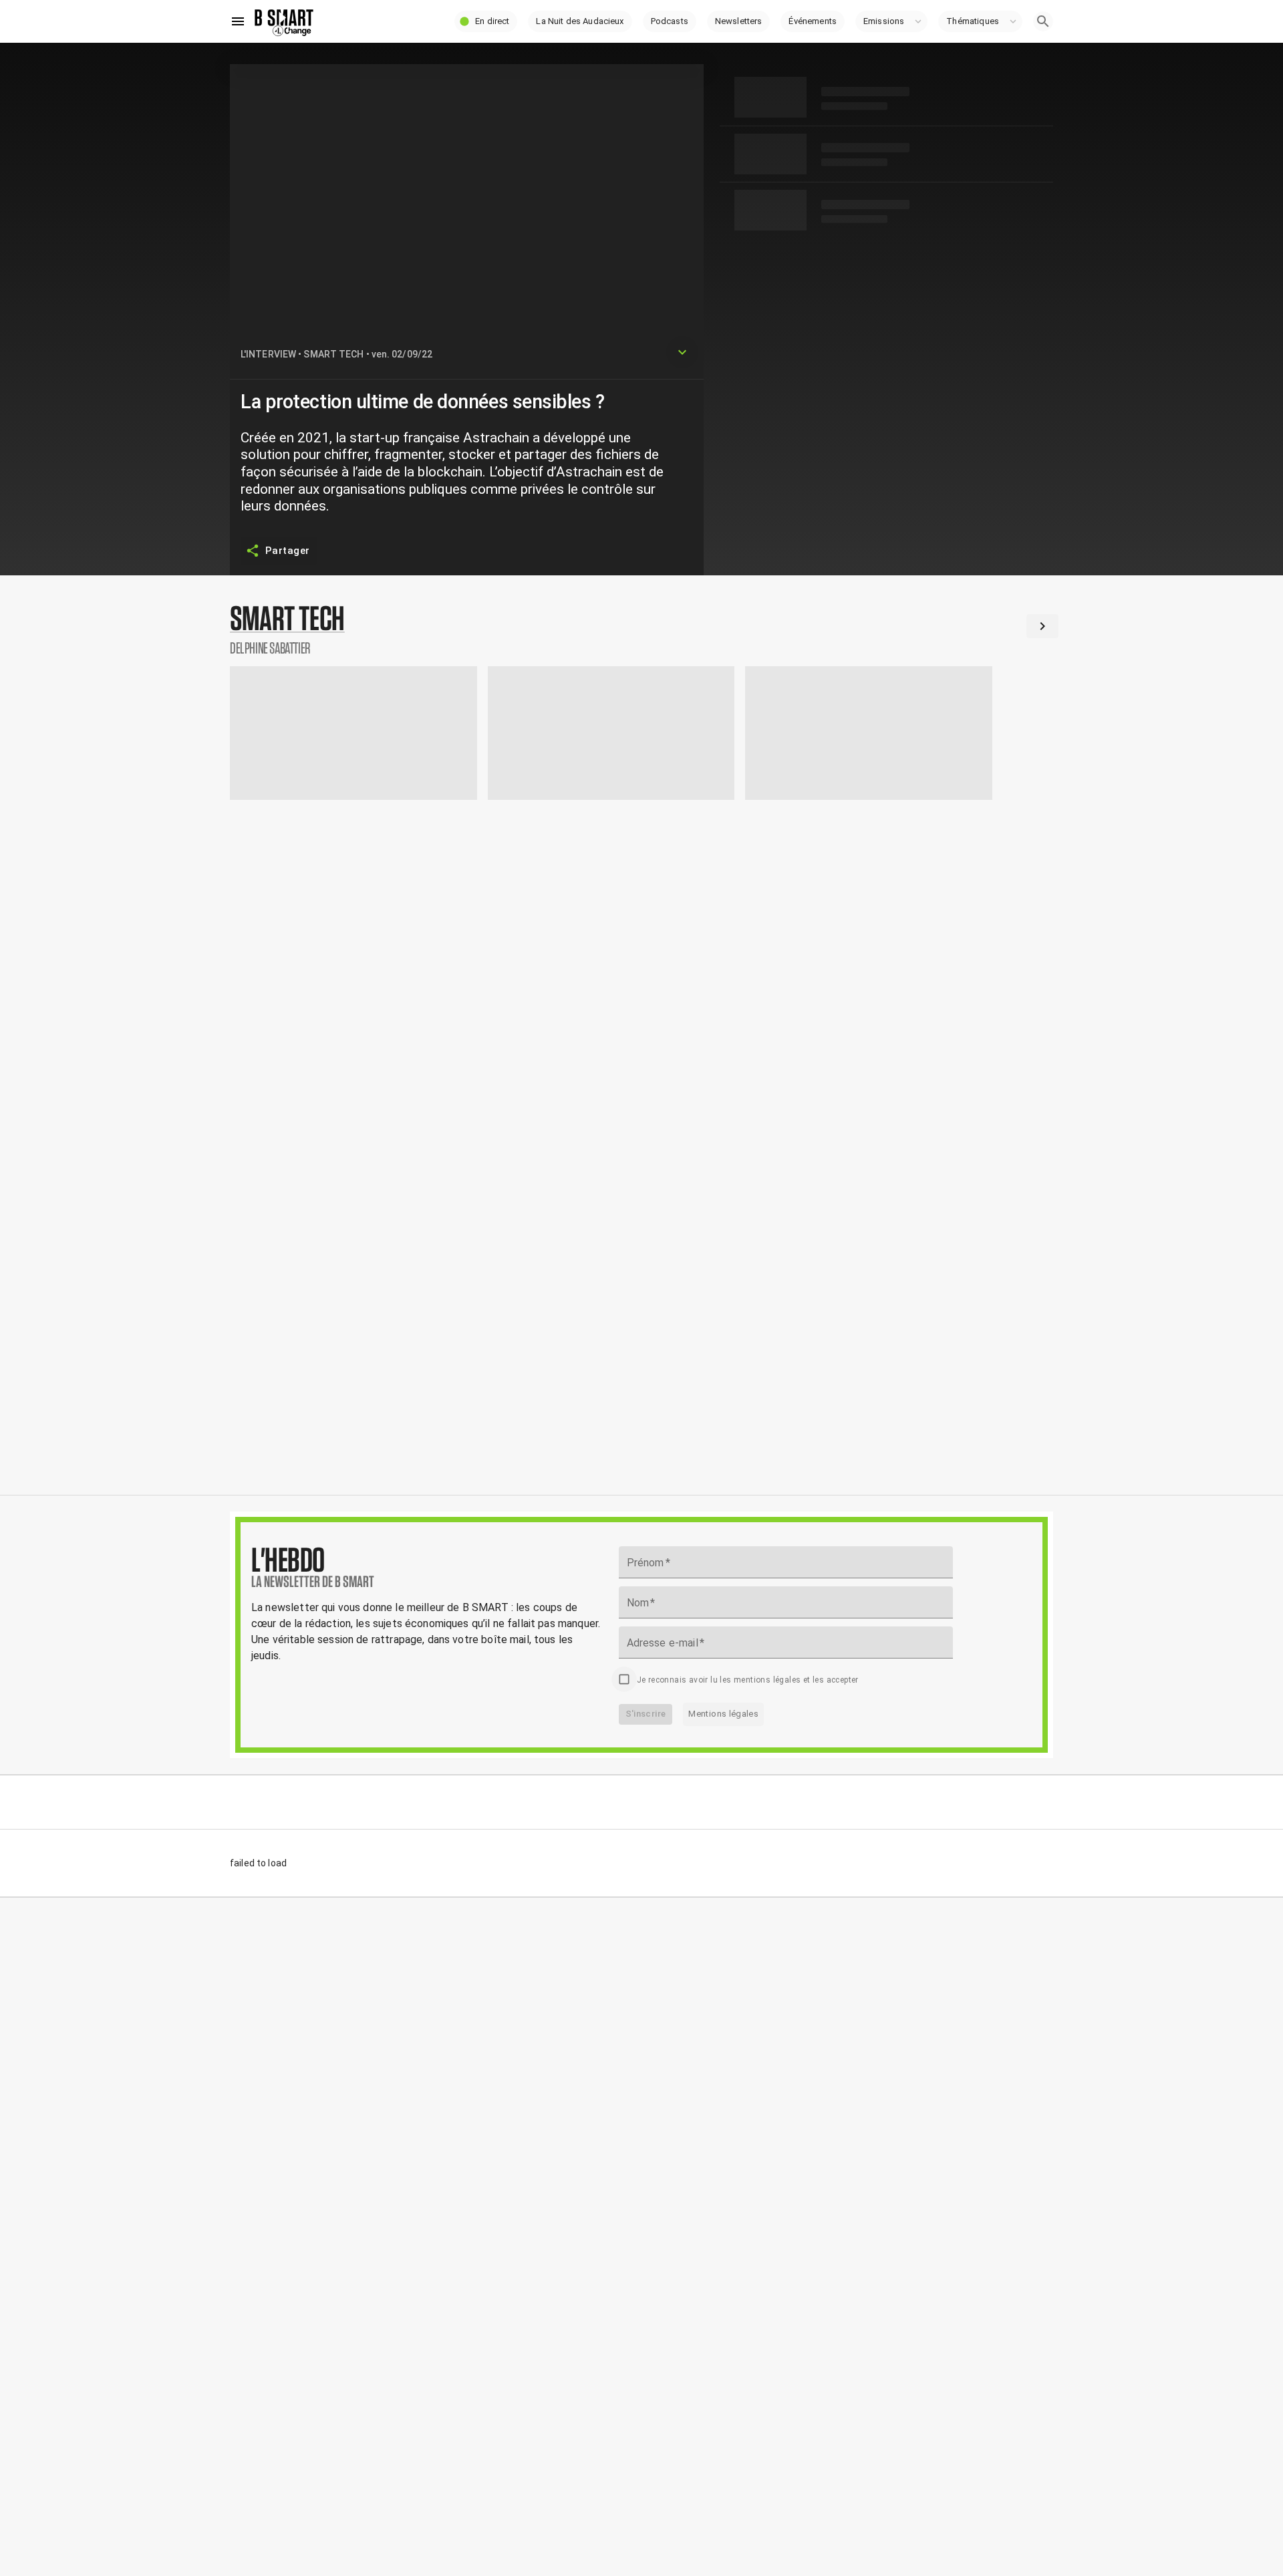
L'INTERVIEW (268, 354)
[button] (486, 21)
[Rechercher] (1043, 21)
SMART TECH (333, 354)
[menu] (238, 21)
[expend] (682, 352)
